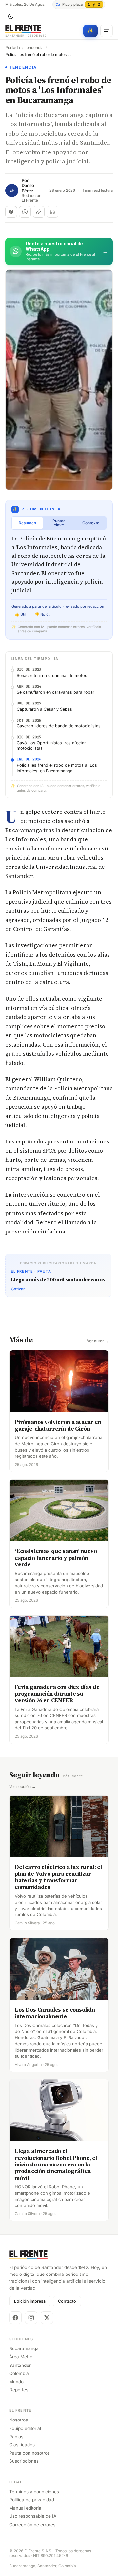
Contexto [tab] (91, 523)
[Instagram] (31, 2318)
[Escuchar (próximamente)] (52, 212)
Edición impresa (30, 2301)
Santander (20, 2365)
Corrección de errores (32, 2525)
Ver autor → (98, 1341)
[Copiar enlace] (39, 212)
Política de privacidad (32, 2500)
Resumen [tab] (27, 523)
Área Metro (21, 2357)
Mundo (16, 2382)
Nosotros (19, 2420)
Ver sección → (22, 1787)
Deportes (19, 2390)
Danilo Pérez (28, 188)
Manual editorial (26, 2508)
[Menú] (107, 31)
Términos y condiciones (34, 2492)
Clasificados (22, 2445)
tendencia (34, 48)
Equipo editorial (25, 2428)
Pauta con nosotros (29, 2453)
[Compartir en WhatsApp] (25, 212)
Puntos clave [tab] (59, 523)
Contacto (67, 2301)
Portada (13, 48)
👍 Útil (20, 614)
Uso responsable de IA (33, 2516)
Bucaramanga (24, 2348)
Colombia (19, 2373)
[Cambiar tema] (10, 17)
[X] (47, 2318)
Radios (16, 2437)
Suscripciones (24, 2461)
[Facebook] (15, 2318)
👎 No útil (43, 614)
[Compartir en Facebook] (11, 212)
